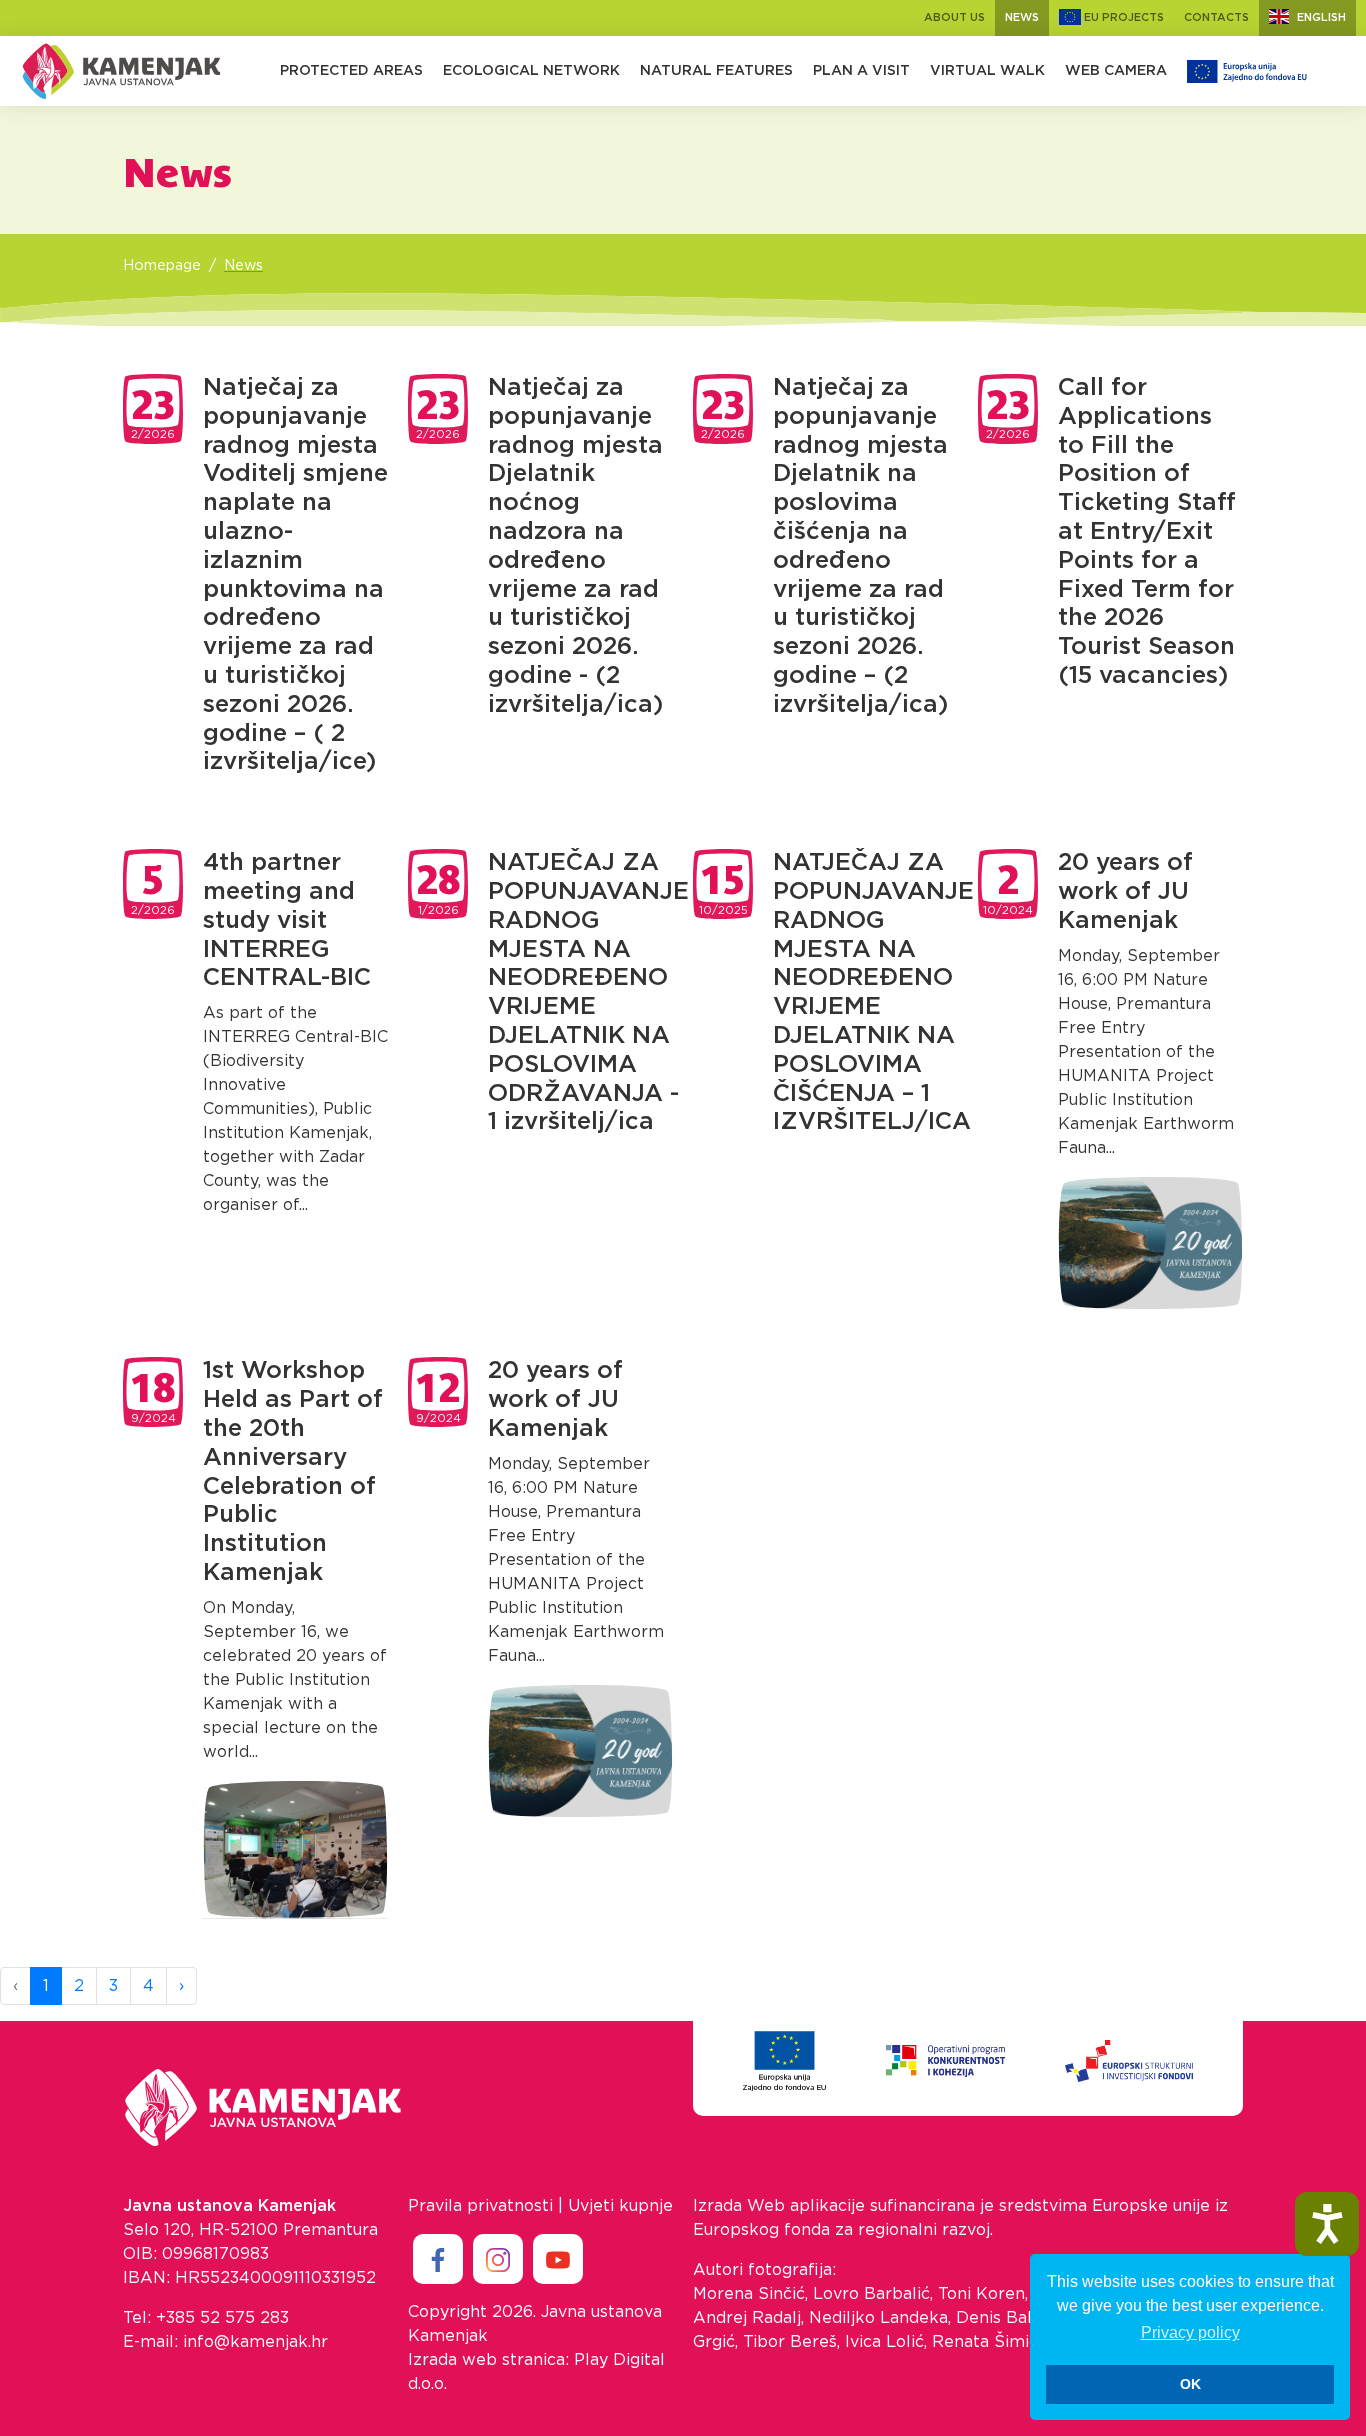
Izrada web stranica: (488, 2360)
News (1022, 17)
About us (954, 17)
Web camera (1116, 71)
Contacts (1216, 17)
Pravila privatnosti (480, 2206)
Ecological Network (531, 71)
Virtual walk (987, 71)
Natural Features (716, 71)
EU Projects (1122, 17)
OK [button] (1190, 2384)
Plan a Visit (861, 71)
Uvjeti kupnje (620, 2206)
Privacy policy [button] (1190, 2332)
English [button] (1321, 17)
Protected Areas (351, 71)
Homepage (162, 265)
